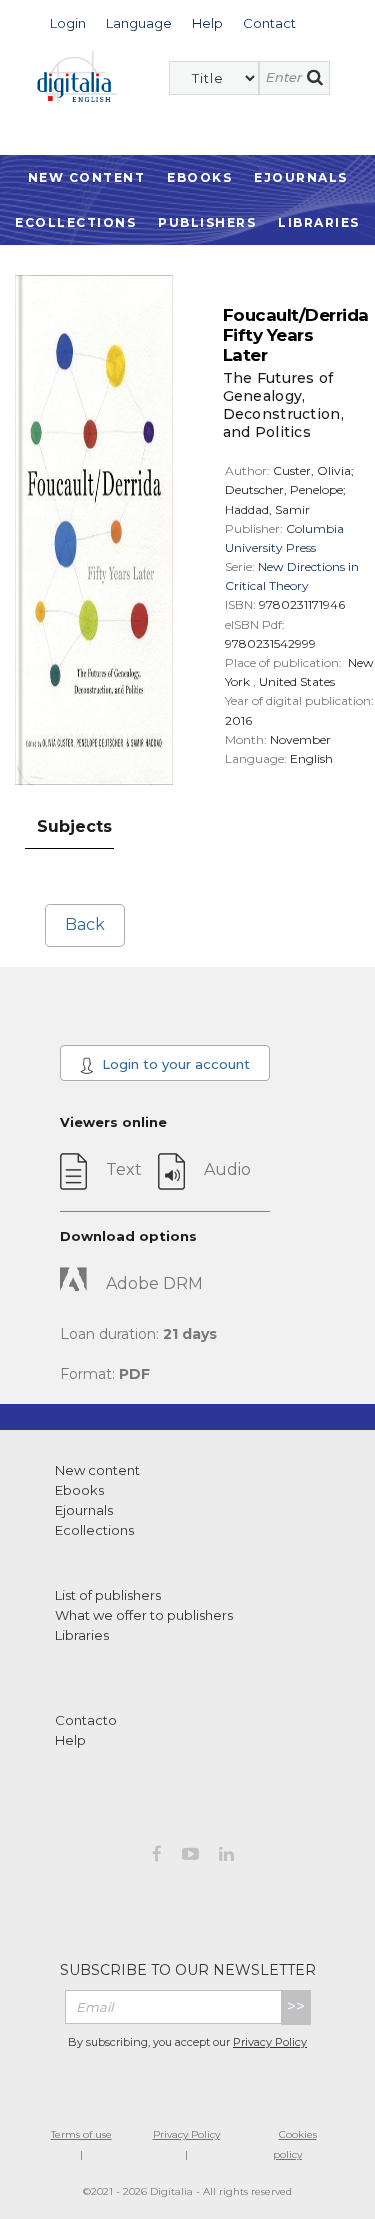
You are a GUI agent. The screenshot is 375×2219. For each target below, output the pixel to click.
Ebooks (199, 177)
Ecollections (75, 222)
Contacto (86, 1720)
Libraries (319, 222)
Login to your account (174, 1064)
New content (97, 1470)
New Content (87, 177)
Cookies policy (295, 2144)
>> (296, 2006)
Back (85, 924)
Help (70, 1740)
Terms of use (81, 2134)
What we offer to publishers (144, 1615)
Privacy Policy (270, 2042)
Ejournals (301, 177)
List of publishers (108, 1595)
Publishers (207, 222)
